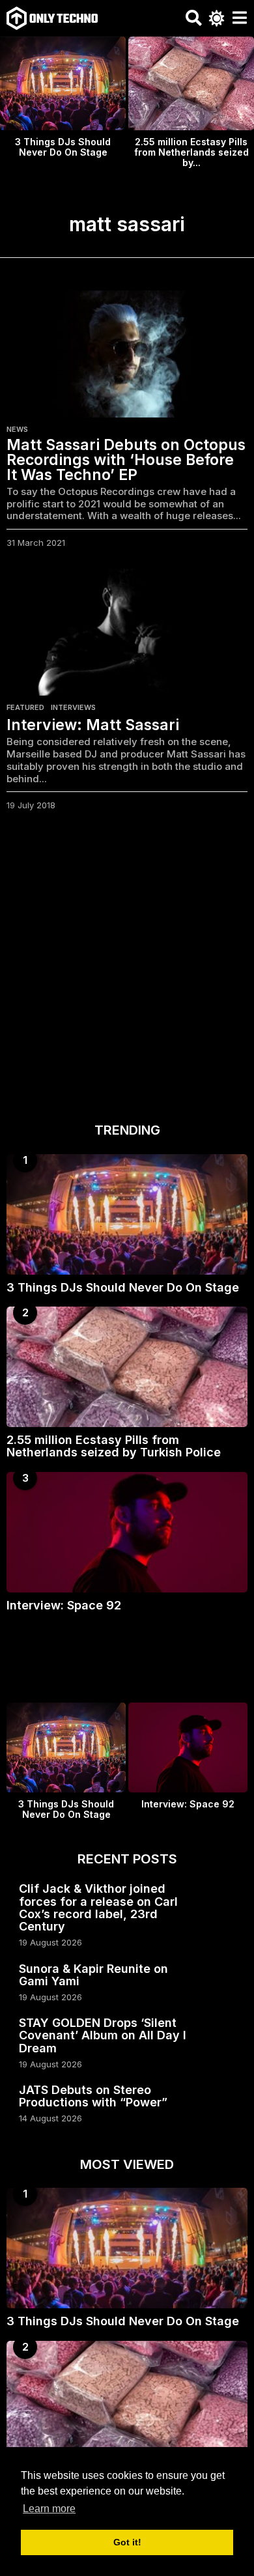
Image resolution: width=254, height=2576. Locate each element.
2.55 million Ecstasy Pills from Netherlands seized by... (191, 152)
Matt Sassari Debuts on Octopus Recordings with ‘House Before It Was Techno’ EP (126, 460)
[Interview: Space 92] (127, 1532)
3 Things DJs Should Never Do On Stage (63, 147)
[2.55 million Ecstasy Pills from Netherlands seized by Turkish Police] (127, 1367)
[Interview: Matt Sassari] (127, 632)
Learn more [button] (49, 2509)
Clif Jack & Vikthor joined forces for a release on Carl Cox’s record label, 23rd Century (98, 1907)
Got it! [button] (127, 2542)
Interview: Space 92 (64, 1605)
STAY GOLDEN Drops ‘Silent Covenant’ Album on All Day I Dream (103, 2035)
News (17, 429)
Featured (25, 707)
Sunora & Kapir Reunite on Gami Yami (93, 1975)
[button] (194, 18)
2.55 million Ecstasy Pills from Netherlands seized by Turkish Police (114, 1446)
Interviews (73, 707)
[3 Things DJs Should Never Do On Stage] (127, 1214)
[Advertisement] (127, 970)
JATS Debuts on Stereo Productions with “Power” (93, 2096)
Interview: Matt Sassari (93, 725)
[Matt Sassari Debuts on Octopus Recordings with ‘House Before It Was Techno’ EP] (127, 354)
